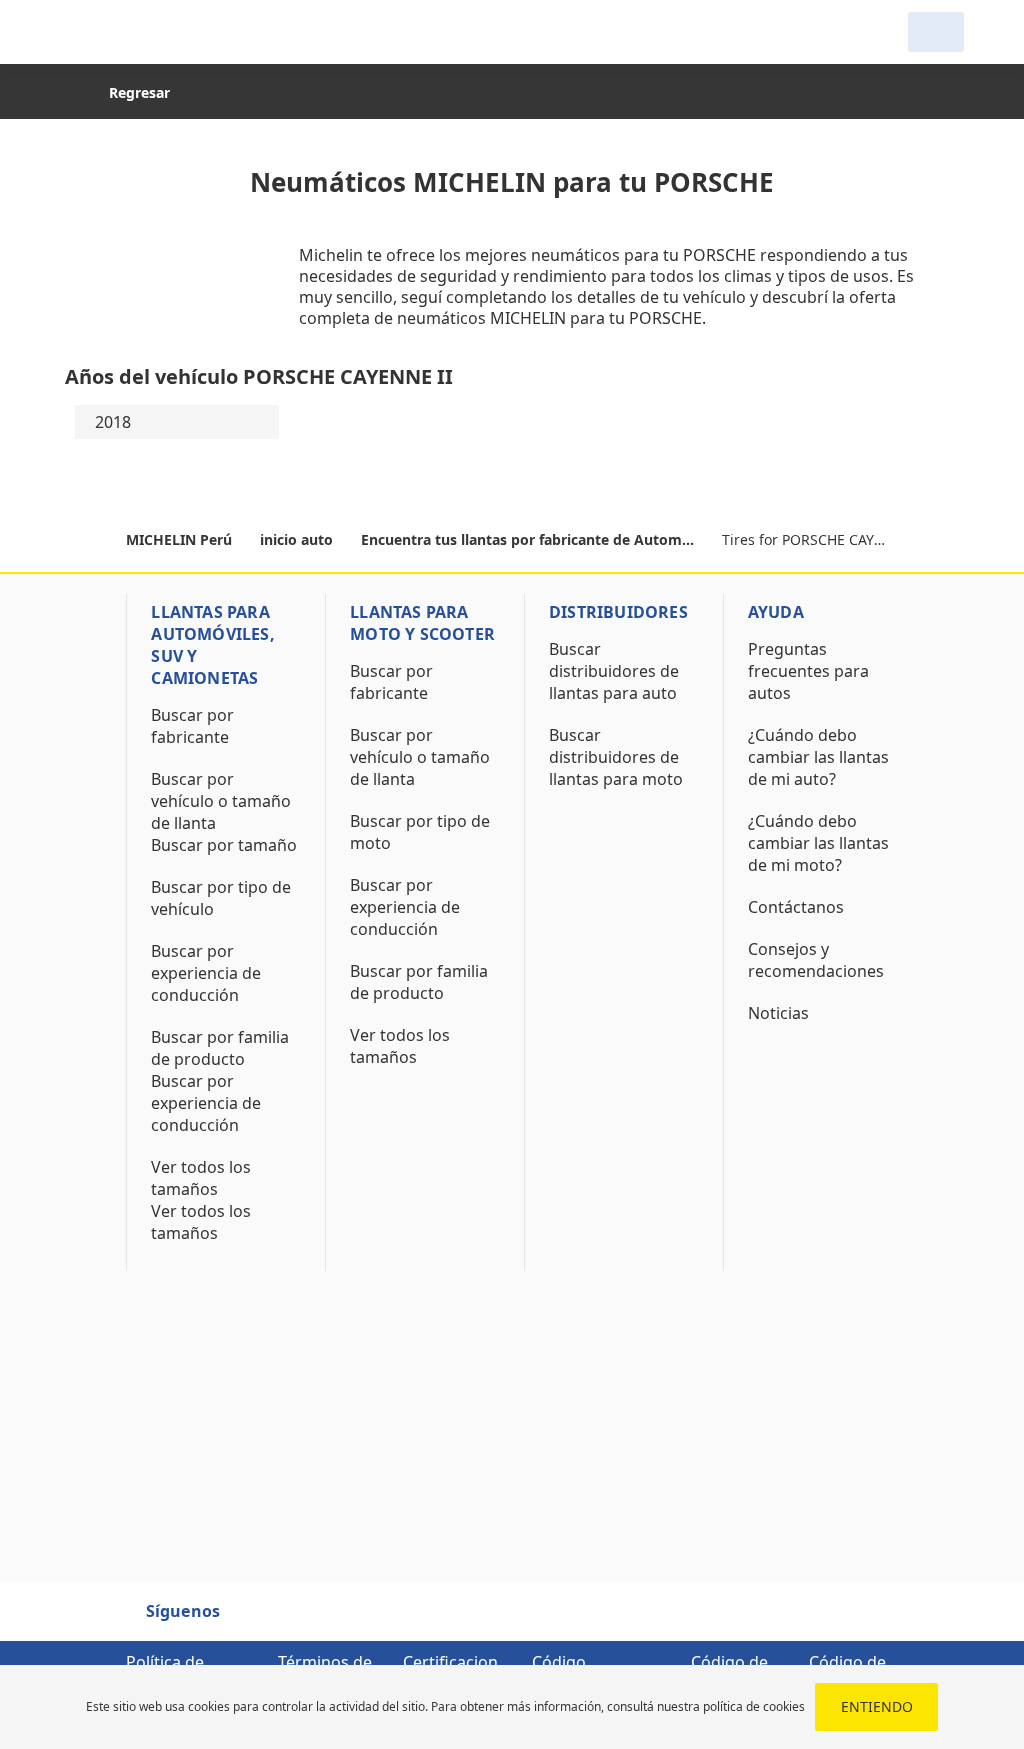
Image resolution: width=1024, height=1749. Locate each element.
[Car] (936, 32)
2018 (113, 422)
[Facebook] (253, 1620)
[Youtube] (289, 1620)
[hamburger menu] (80, 32)
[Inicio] (162, 32)
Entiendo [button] (877, 1706)
